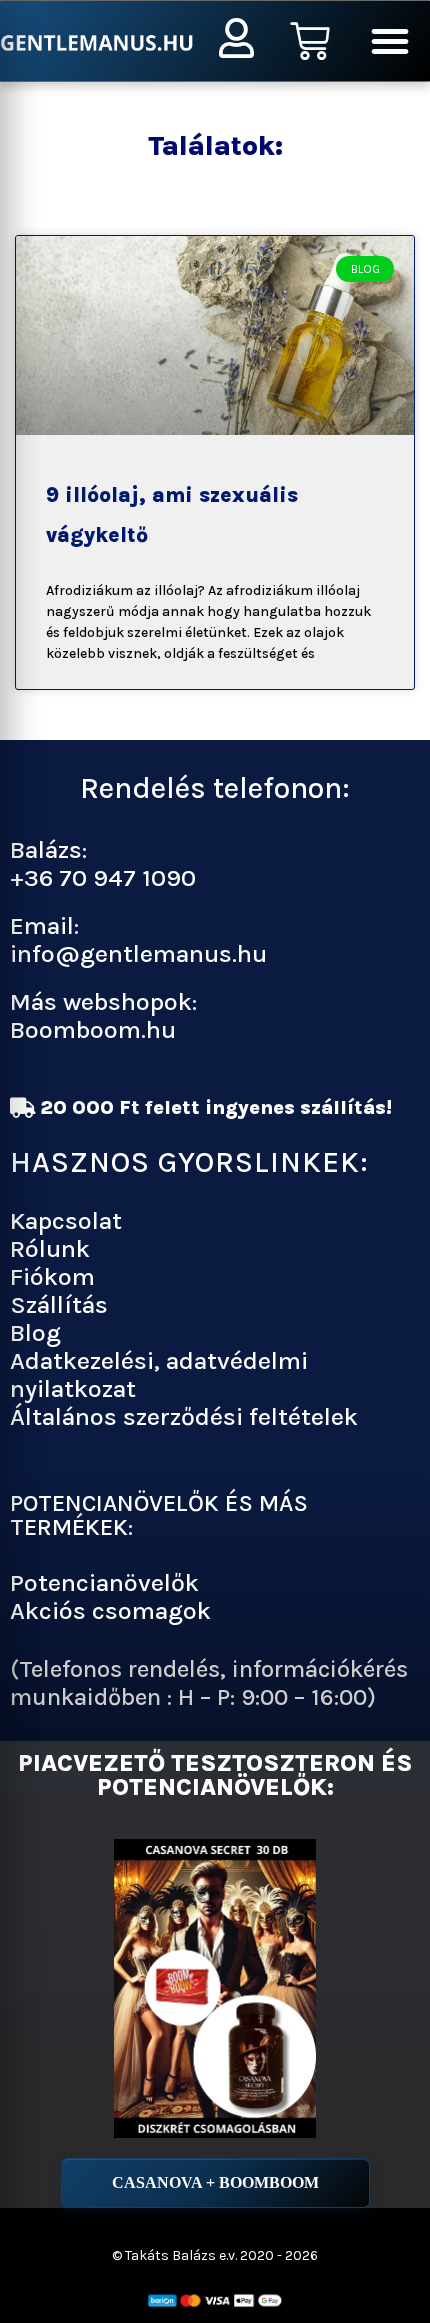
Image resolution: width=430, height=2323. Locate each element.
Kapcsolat (66, 1220)
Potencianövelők (104, 1582)
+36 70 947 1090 (103, 877)
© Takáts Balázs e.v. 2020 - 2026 (215, 2255)
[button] (390, 41)
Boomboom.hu (93, 1029)
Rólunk (50, 1248)
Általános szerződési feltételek (184, 1416)
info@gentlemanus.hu (138, 953)
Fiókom (52, 1276)
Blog (35, 1332)
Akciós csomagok (110, 1610)
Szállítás (59, 1304)
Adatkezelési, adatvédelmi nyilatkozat (159, 1374)
